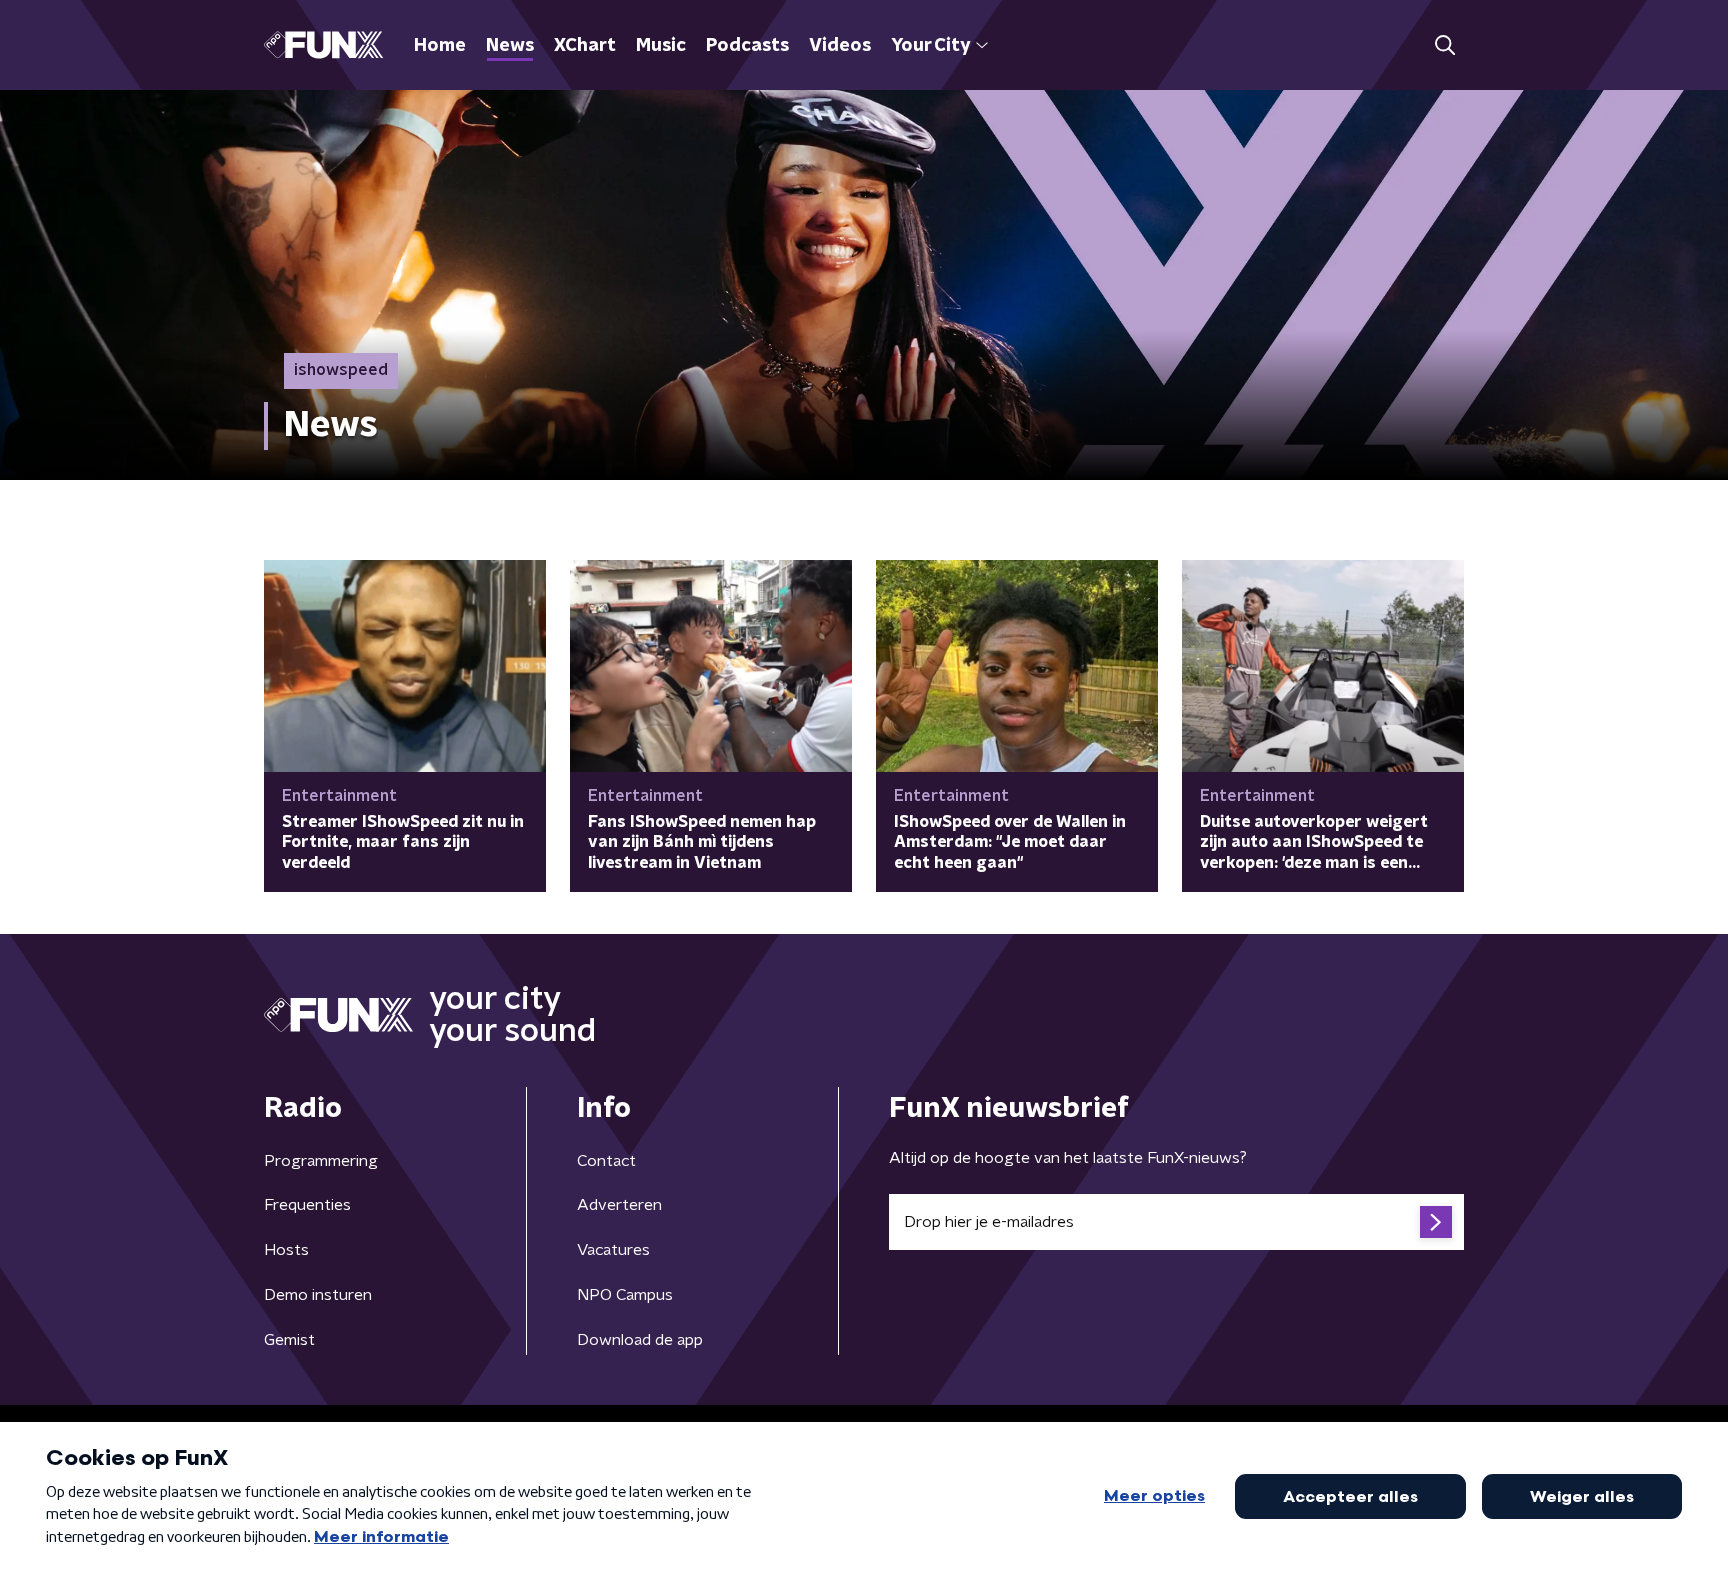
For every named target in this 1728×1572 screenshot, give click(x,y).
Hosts (286, 1250)
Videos (840, 46)
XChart (585, 46)
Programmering (321, 1161)
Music (661, 46)
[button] (1444, 45)
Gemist (289, 1340)
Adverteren (619, 1205)
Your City (930, 46)
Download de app (640, 1340)
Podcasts (747, 46)
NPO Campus (625, 1295)
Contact (606, 1161)
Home (440, 46)
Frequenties (307, 1205)
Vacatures (613, 1250)
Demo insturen (318, 1295)
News (510, 46)
